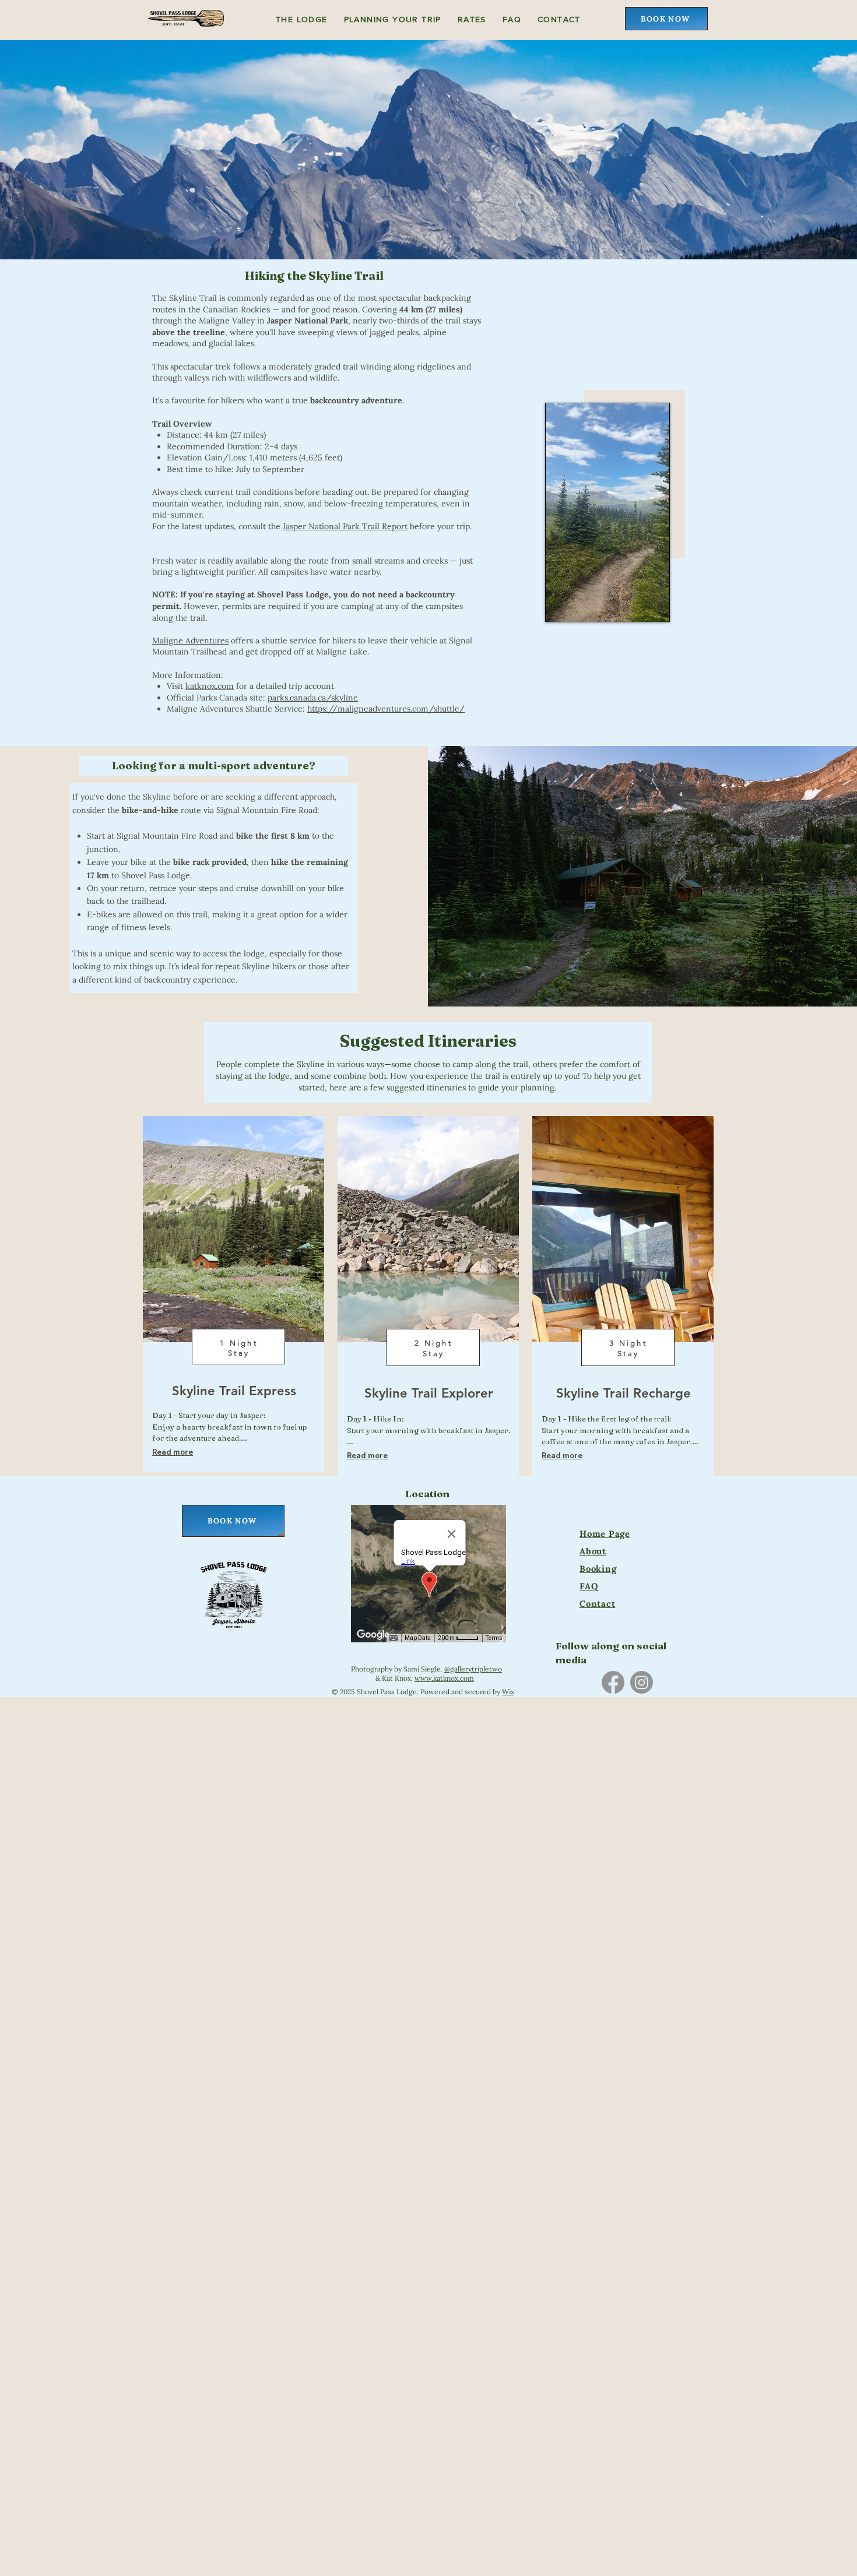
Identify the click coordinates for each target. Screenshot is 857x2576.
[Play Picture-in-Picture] (658, 606)
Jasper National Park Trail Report (345, 526)
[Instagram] (642, 1682)
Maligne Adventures (190, 641)
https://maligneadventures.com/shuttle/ (386, 709)
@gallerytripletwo (473, 1669)
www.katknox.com (444, 1678)
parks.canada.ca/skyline (313, 698)
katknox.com (210, 686)
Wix (508, 1692)
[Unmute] (580, 606)
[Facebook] (613, 1682)
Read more (173, 1452)
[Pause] (560, 606)
